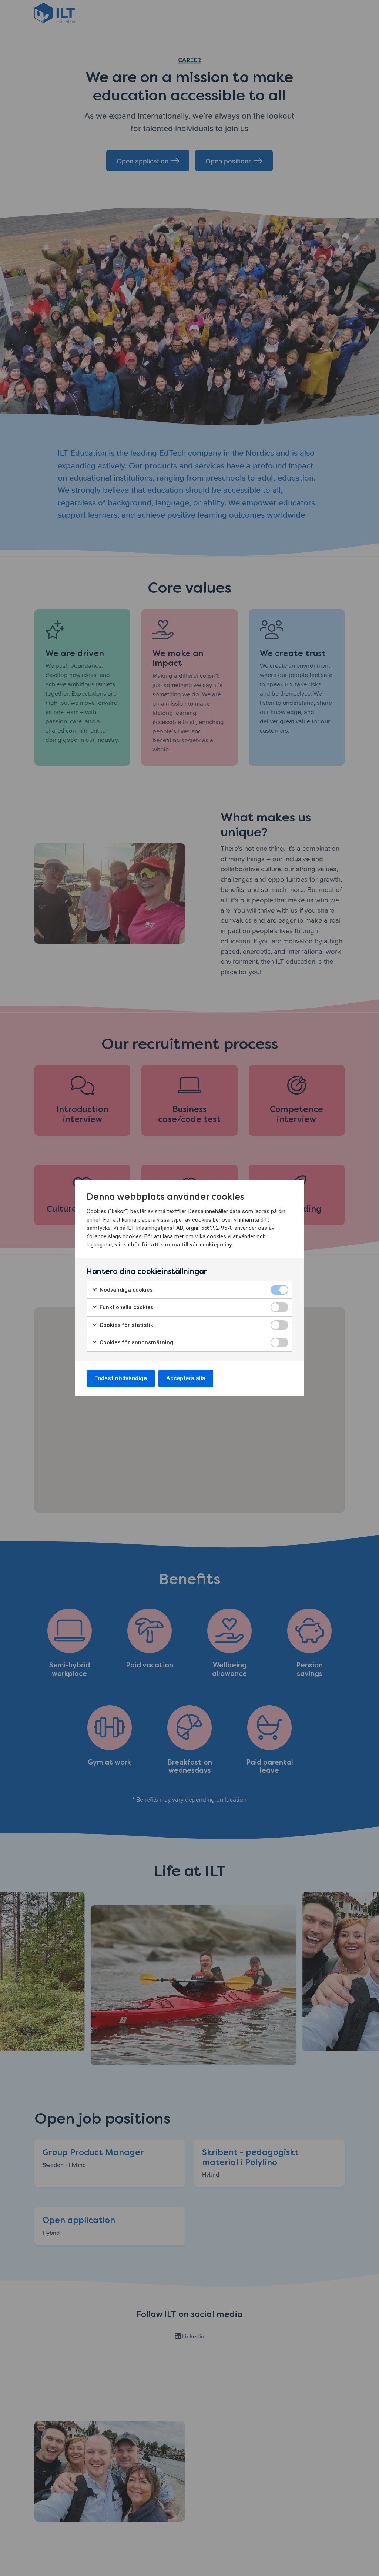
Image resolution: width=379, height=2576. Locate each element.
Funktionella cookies (126, 1307)
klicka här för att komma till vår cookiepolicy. (174, 1245)
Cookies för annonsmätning (136, 1342)
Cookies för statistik (126, 1325)
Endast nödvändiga (121, 1378)
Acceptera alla (186, 1378)
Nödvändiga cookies (125, 1290)
